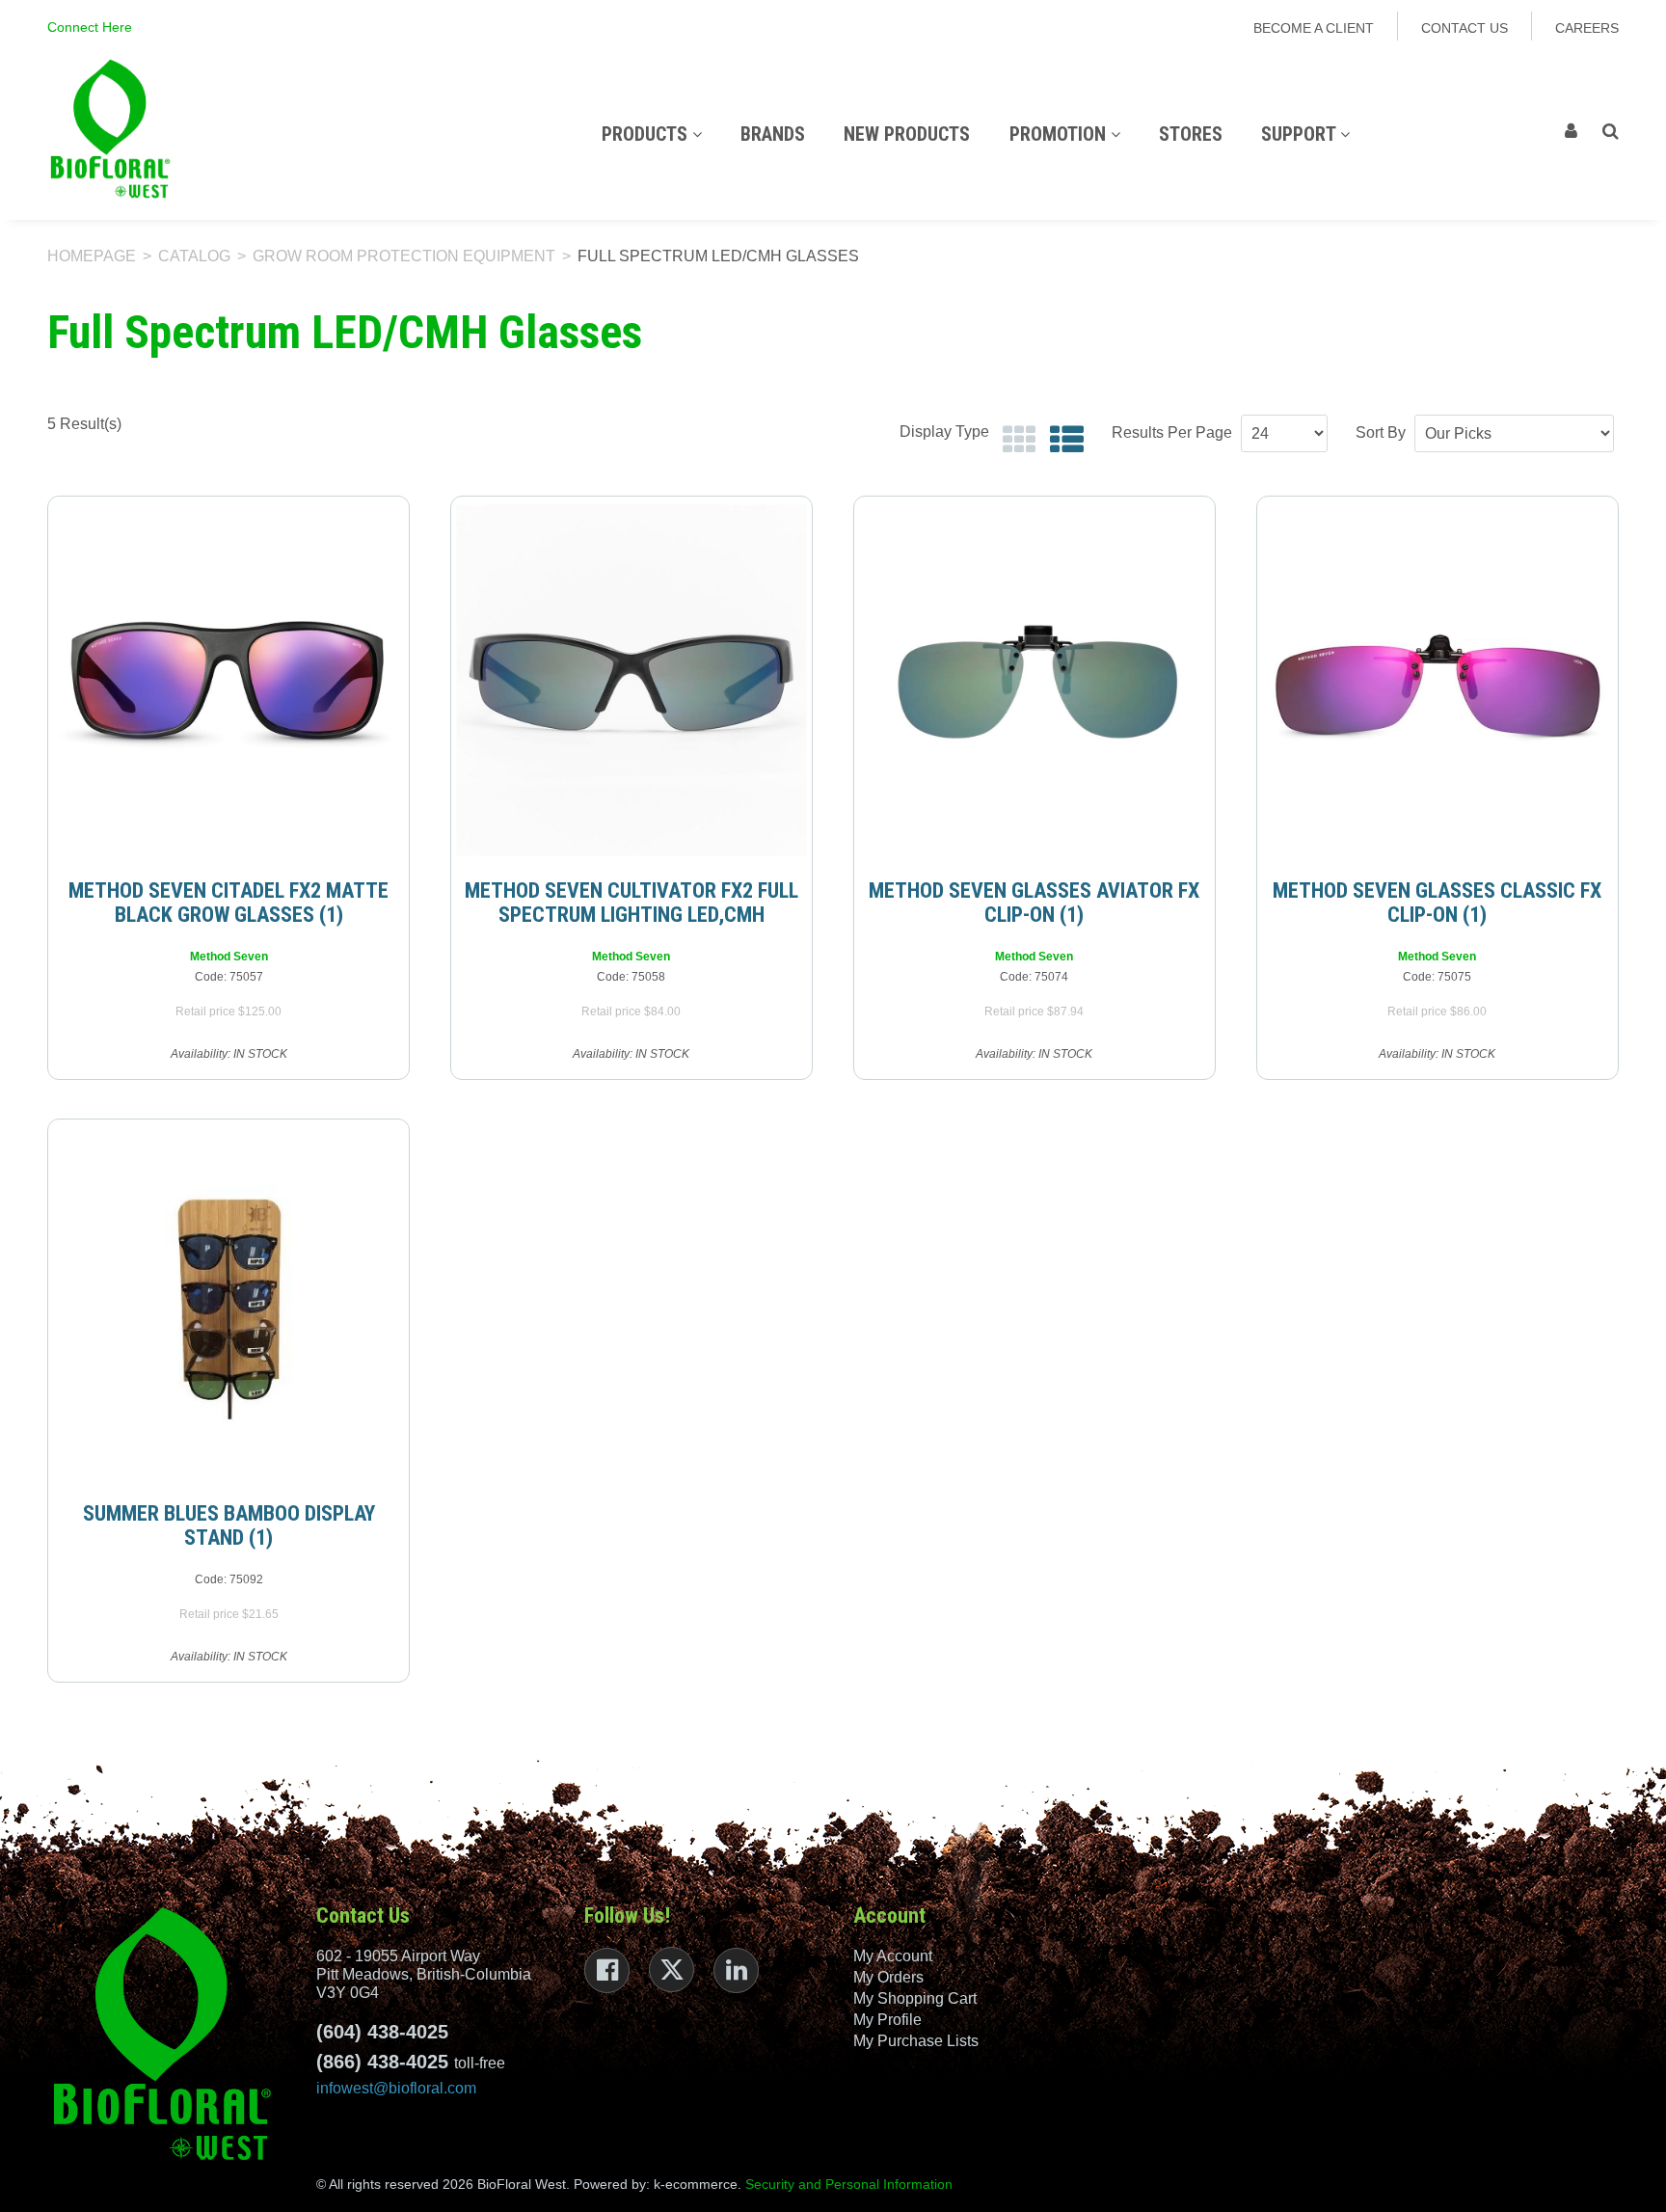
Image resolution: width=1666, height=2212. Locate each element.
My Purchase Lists (916, 2041)
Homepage (92, 256)
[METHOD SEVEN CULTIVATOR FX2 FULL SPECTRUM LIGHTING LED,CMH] (631, 680)
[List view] (1062, 440)
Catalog (194, 256)
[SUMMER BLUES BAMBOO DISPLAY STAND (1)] (228, 1303)
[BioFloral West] (110, 129)
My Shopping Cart (915, 1998)
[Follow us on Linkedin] (736, 1970)
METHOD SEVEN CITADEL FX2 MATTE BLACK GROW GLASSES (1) (228, 903)
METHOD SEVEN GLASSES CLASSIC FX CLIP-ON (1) (1437, 903)
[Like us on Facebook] (607, 1970)
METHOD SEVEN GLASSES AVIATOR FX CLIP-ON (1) (1034, 903)
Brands (773, 134)
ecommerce (701, 2184)
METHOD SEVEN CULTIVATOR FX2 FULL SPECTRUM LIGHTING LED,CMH (631, 903)
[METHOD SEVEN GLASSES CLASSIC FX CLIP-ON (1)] (1438, 680)
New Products (907, 134)
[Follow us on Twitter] (672, 1969)
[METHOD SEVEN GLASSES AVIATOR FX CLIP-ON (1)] (1035, 680)
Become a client (1314, 28)
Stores (1191, 134)
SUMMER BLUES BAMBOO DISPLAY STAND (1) (229, 1525)
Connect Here (90, 27)
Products (647, 134)
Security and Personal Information (849, 2184)
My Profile (887, 2020)
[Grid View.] (1015, 440)
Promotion (1060, 134)
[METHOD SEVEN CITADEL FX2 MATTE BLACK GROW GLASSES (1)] (228, 680)
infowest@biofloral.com (396, 2088)
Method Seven (229, 957)
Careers (1587, 28)
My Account (893, 1956)
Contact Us (1464, 28)
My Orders (888, 1977)
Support (1301, 134)
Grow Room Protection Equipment (404, 256)
